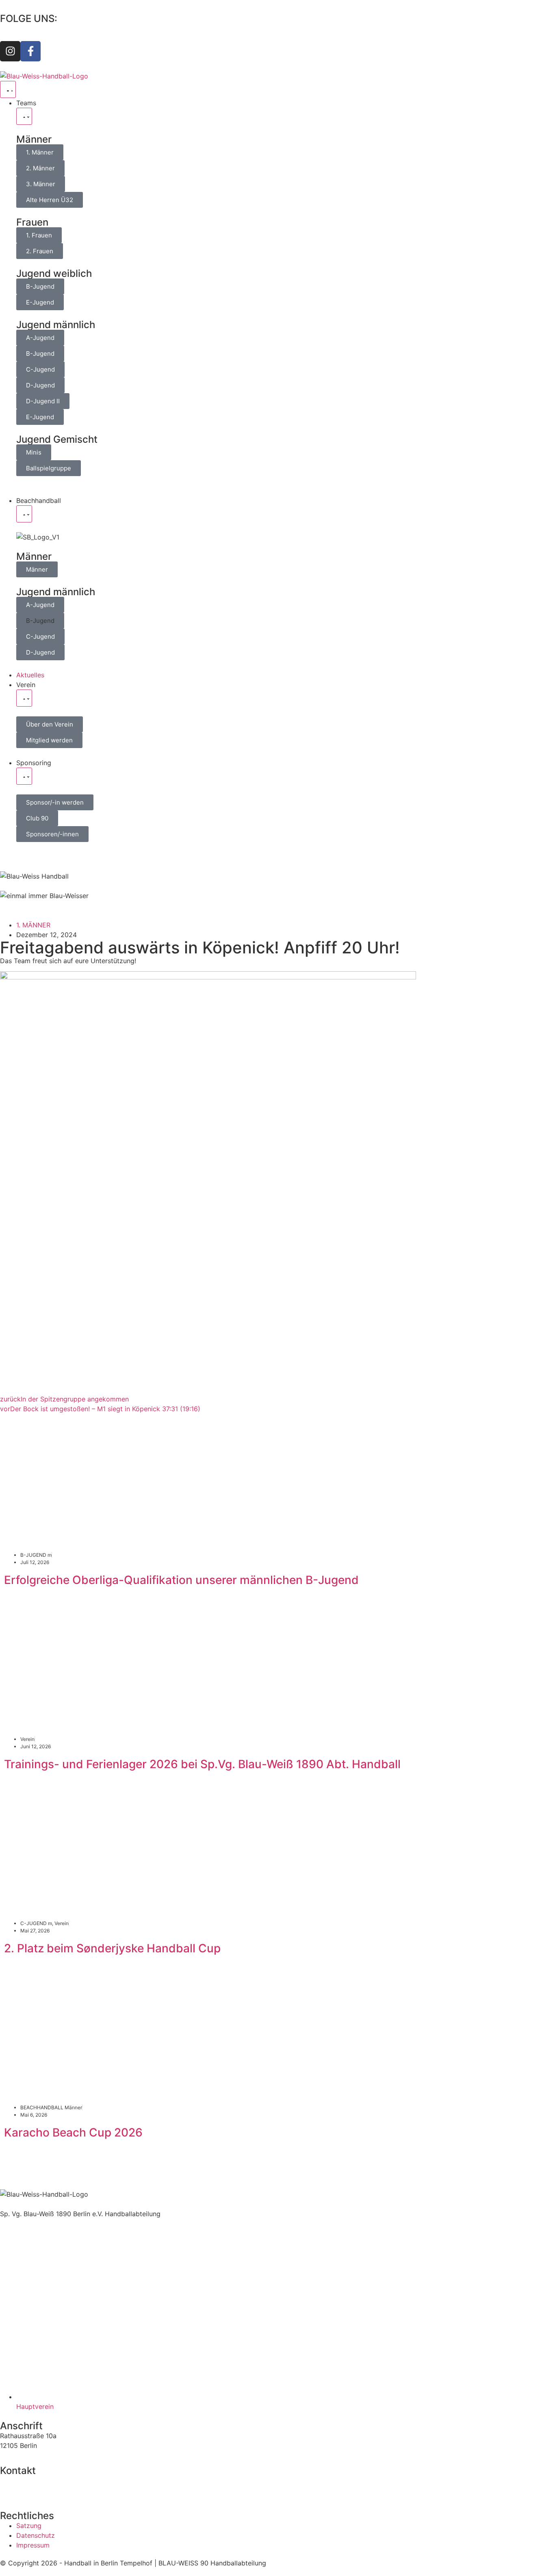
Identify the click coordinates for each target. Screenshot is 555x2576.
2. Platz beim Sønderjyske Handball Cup (112, 1948)
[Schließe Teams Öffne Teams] (24, 116)
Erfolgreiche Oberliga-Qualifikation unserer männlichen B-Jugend (181, 1580)
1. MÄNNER (33, 925)
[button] (40, 621)
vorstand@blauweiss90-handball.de (55, 2490)
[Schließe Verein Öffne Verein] (24, 698)
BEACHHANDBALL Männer (51, 2107)
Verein (27, 1739)
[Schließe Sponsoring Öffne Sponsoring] (24, 776)
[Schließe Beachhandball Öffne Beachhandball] (24, 514)
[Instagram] (10, 51)
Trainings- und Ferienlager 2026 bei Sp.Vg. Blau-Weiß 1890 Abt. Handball (202, 1764)
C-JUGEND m (36, 1923)
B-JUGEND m (36, 1555)
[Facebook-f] (30, 51)
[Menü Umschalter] (8, 89)
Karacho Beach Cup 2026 (73, 2132)
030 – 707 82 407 (27, 2480)
